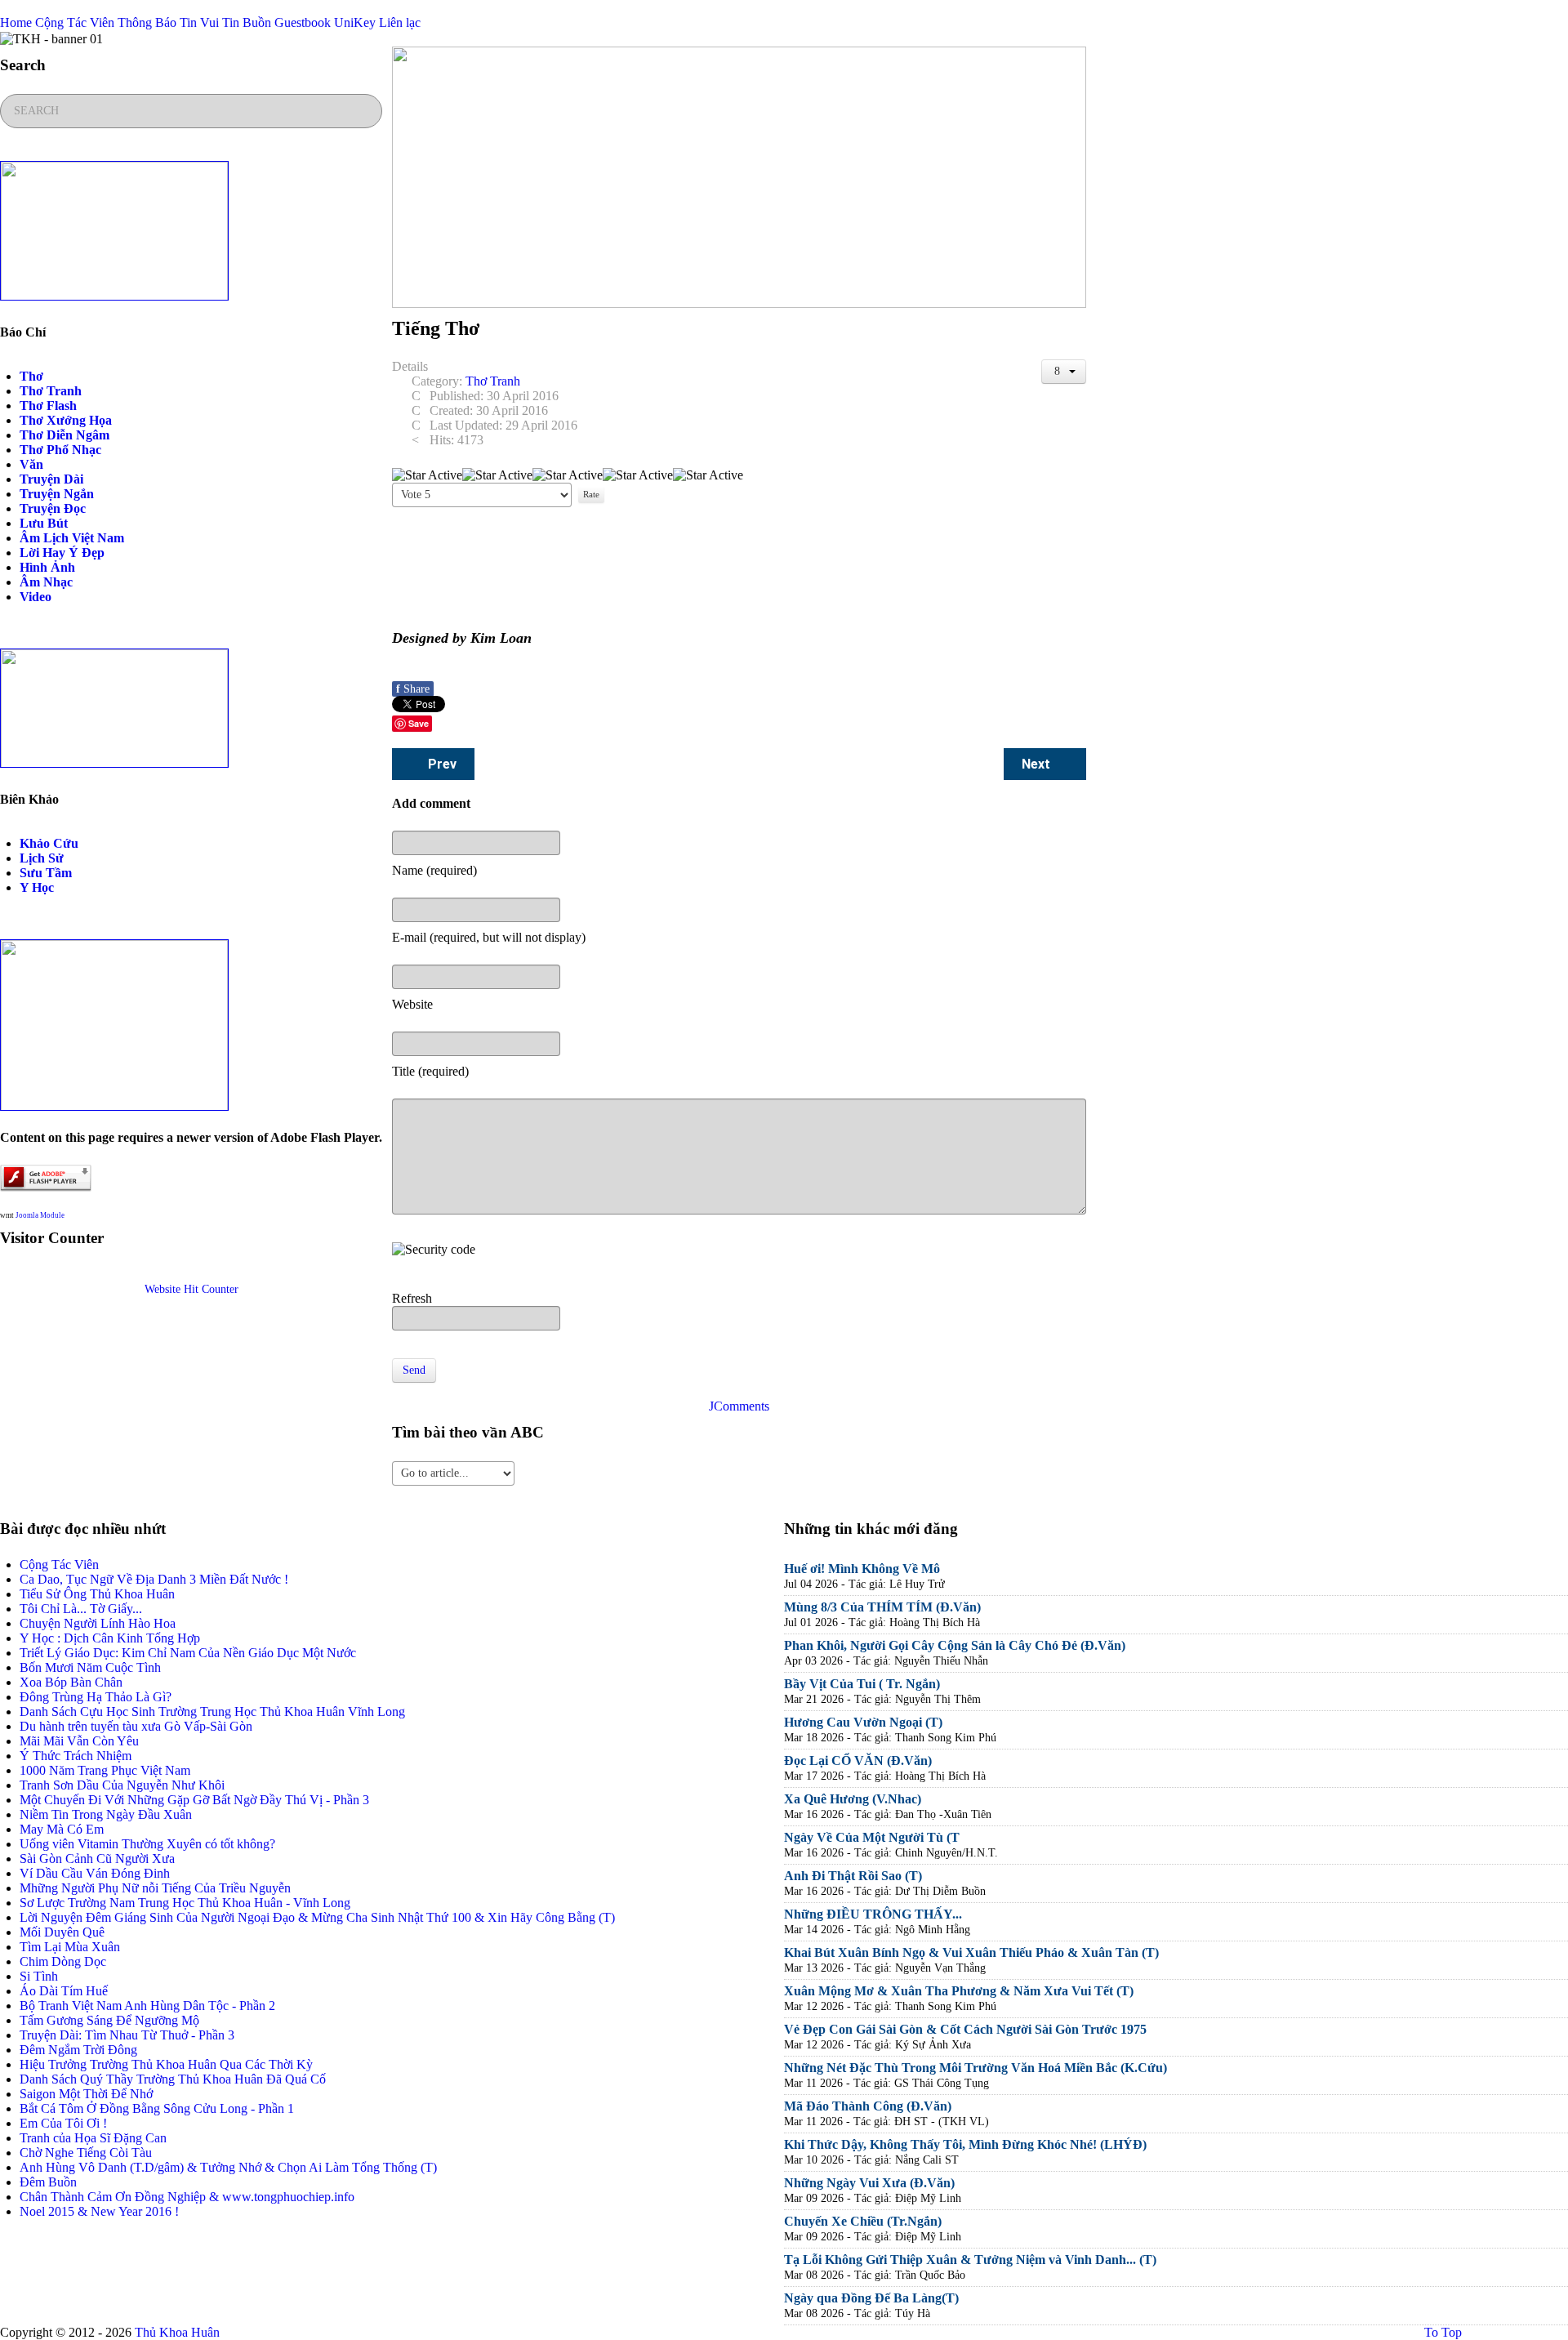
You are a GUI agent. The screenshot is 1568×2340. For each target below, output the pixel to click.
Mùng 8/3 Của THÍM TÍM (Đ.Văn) (882, 1607)
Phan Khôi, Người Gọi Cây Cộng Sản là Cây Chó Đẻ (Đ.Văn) (955, 1645)
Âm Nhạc (46, 582)
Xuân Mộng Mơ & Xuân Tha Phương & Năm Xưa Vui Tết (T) (959, 1991)
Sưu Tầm (46, 873)
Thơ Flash (48, 406)
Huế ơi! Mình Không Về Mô (862, 1569)
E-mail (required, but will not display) (489, 937)
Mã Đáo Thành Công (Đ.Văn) (868, 2106)
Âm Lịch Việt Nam (72, 538)
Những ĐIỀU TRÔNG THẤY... (873, 1914)
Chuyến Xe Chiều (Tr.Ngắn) (863, 2221)
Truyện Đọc (53, 508)
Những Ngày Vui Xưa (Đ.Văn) (869, 2183)
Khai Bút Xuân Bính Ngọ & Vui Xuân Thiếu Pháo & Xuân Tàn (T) (971, 1952)
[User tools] (1064, 372)
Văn (31, 464)
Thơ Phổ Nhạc (60, 450)
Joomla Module (40, 1215)
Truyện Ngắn (57, 494)
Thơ (31, 376)
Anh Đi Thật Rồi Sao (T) (853, 1876)
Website (412, 1004)
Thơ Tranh (51, 391)
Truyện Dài (51, 479)
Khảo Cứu (49, 843)
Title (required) (430, 1071)
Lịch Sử (42, 858)
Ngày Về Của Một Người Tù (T (872, 1837)
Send (414, 1370)
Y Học (37, 887)
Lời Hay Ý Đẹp (62, 553)
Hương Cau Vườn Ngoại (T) (863, 1722)
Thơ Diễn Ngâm (65, 435)
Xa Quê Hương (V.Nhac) (853, 1799)
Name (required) (434, 870)
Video (36, 597)
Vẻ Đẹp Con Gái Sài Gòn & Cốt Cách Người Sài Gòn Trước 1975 (965, 2029)
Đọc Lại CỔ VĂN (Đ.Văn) (858, 1761)
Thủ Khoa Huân (177, 2332)
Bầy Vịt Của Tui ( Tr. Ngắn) (862, 1684)
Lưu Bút (44, 523)
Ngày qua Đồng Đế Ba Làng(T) (871, 2298)
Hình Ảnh (47, 567)
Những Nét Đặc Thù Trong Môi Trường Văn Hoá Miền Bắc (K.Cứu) (976, 2068)
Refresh (412, 1298)
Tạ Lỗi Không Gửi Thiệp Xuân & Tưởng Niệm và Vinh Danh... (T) (970, 2260)
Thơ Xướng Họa (66, 420)
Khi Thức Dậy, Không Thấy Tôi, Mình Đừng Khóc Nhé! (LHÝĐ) (965, 2144)
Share (413, 689)
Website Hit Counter (192, 1289)
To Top (1441, 2332)
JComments (739, 1406)
